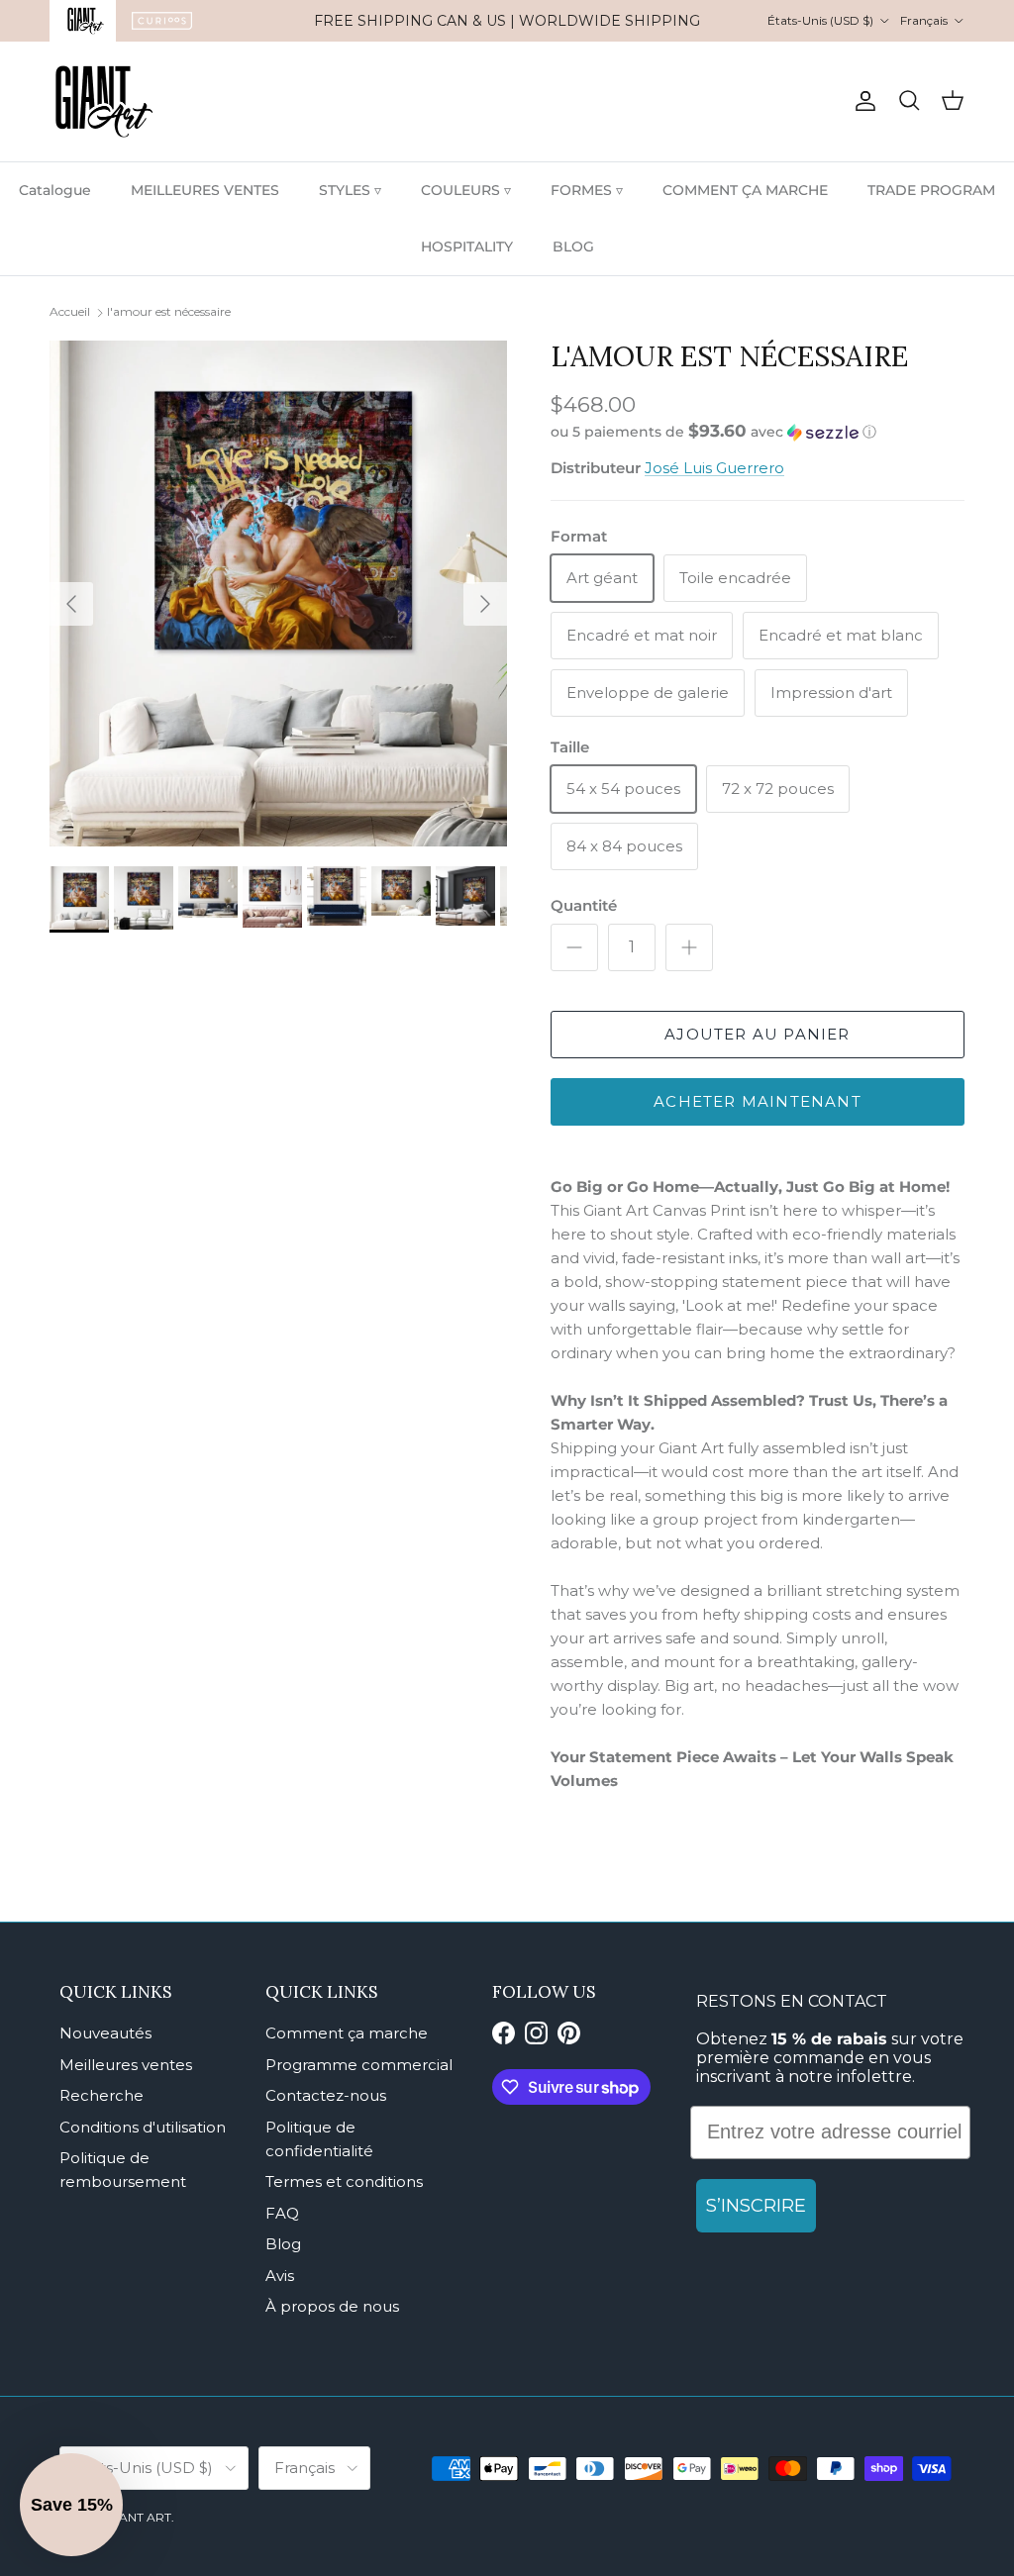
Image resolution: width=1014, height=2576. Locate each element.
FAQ (282, 2213)
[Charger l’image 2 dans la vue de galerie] (278, 594)
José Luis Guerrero (714, 468)
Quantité (584, 905)
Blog (283, 2244)
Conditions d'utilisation (143, 2127)
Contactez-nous (326, 2095)
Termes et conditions (344, 2181)
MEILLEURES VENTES (205, 190)
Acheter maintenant (758, 1101)
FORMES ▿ (587, 190)
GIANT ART (139, 2517)
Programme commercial (359, 2065)
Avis (280, 2276)
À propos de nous (332, 2306)
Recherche (101, 2095)
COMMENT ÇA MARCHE (745, 190)
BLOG (573, 247)
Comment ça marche (347, 2033)
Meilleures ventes (126, 2065)
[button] (713, 432)
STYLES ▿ (350, 190)
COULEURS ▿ (466, 190)
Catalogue (55, 190)
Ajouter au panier (757, 1034)
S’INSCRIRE (756, 2206)
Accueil (70, 311)
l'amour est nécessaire (169, 311)
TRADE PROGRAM (931, 190)
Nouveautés (105, 2033)
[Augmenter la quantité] (689, 947)
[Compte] (862, 101)
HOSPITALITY (467, 247)
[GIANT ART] (104, 101)
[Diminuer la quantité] (574, 947)
